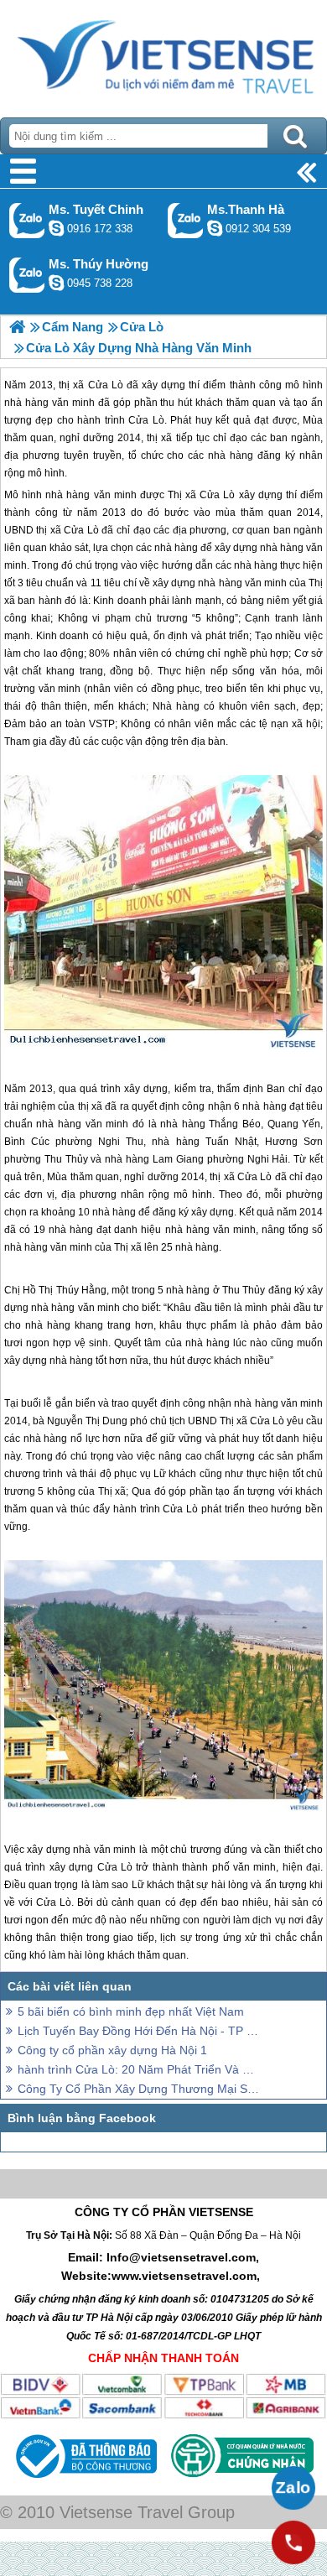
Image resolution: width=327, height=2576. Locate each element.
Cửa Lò (217, 495)
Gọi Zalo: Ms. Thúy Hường (27, 275)
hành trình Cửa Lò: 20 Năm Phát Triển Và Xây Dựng (138, 2069)
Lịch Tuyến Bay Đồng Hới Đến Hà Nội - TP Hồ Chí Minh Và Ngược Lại (138, 2031)
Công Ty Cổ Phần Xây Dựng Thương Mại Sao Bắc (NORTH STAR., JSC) (138, 2089)
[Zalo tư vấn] (293, 2488)
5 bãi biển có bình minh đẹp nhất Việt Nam (131, 2011)
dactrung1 (56, 283)
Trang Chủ (163, 55)
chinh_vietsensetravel (56, 228)
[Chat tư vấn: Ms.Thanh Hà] (215, 228)
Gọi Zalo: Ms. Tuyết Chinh (27, 220)
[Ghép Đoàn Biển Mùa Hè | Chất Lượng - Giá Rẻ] (17, 327)
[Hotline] (293, 2542)
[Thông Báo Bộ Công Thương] (84, 2482)
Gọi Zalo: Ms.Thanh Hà (186, 220)
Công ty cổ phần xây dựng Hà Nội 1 (112, 2050)
